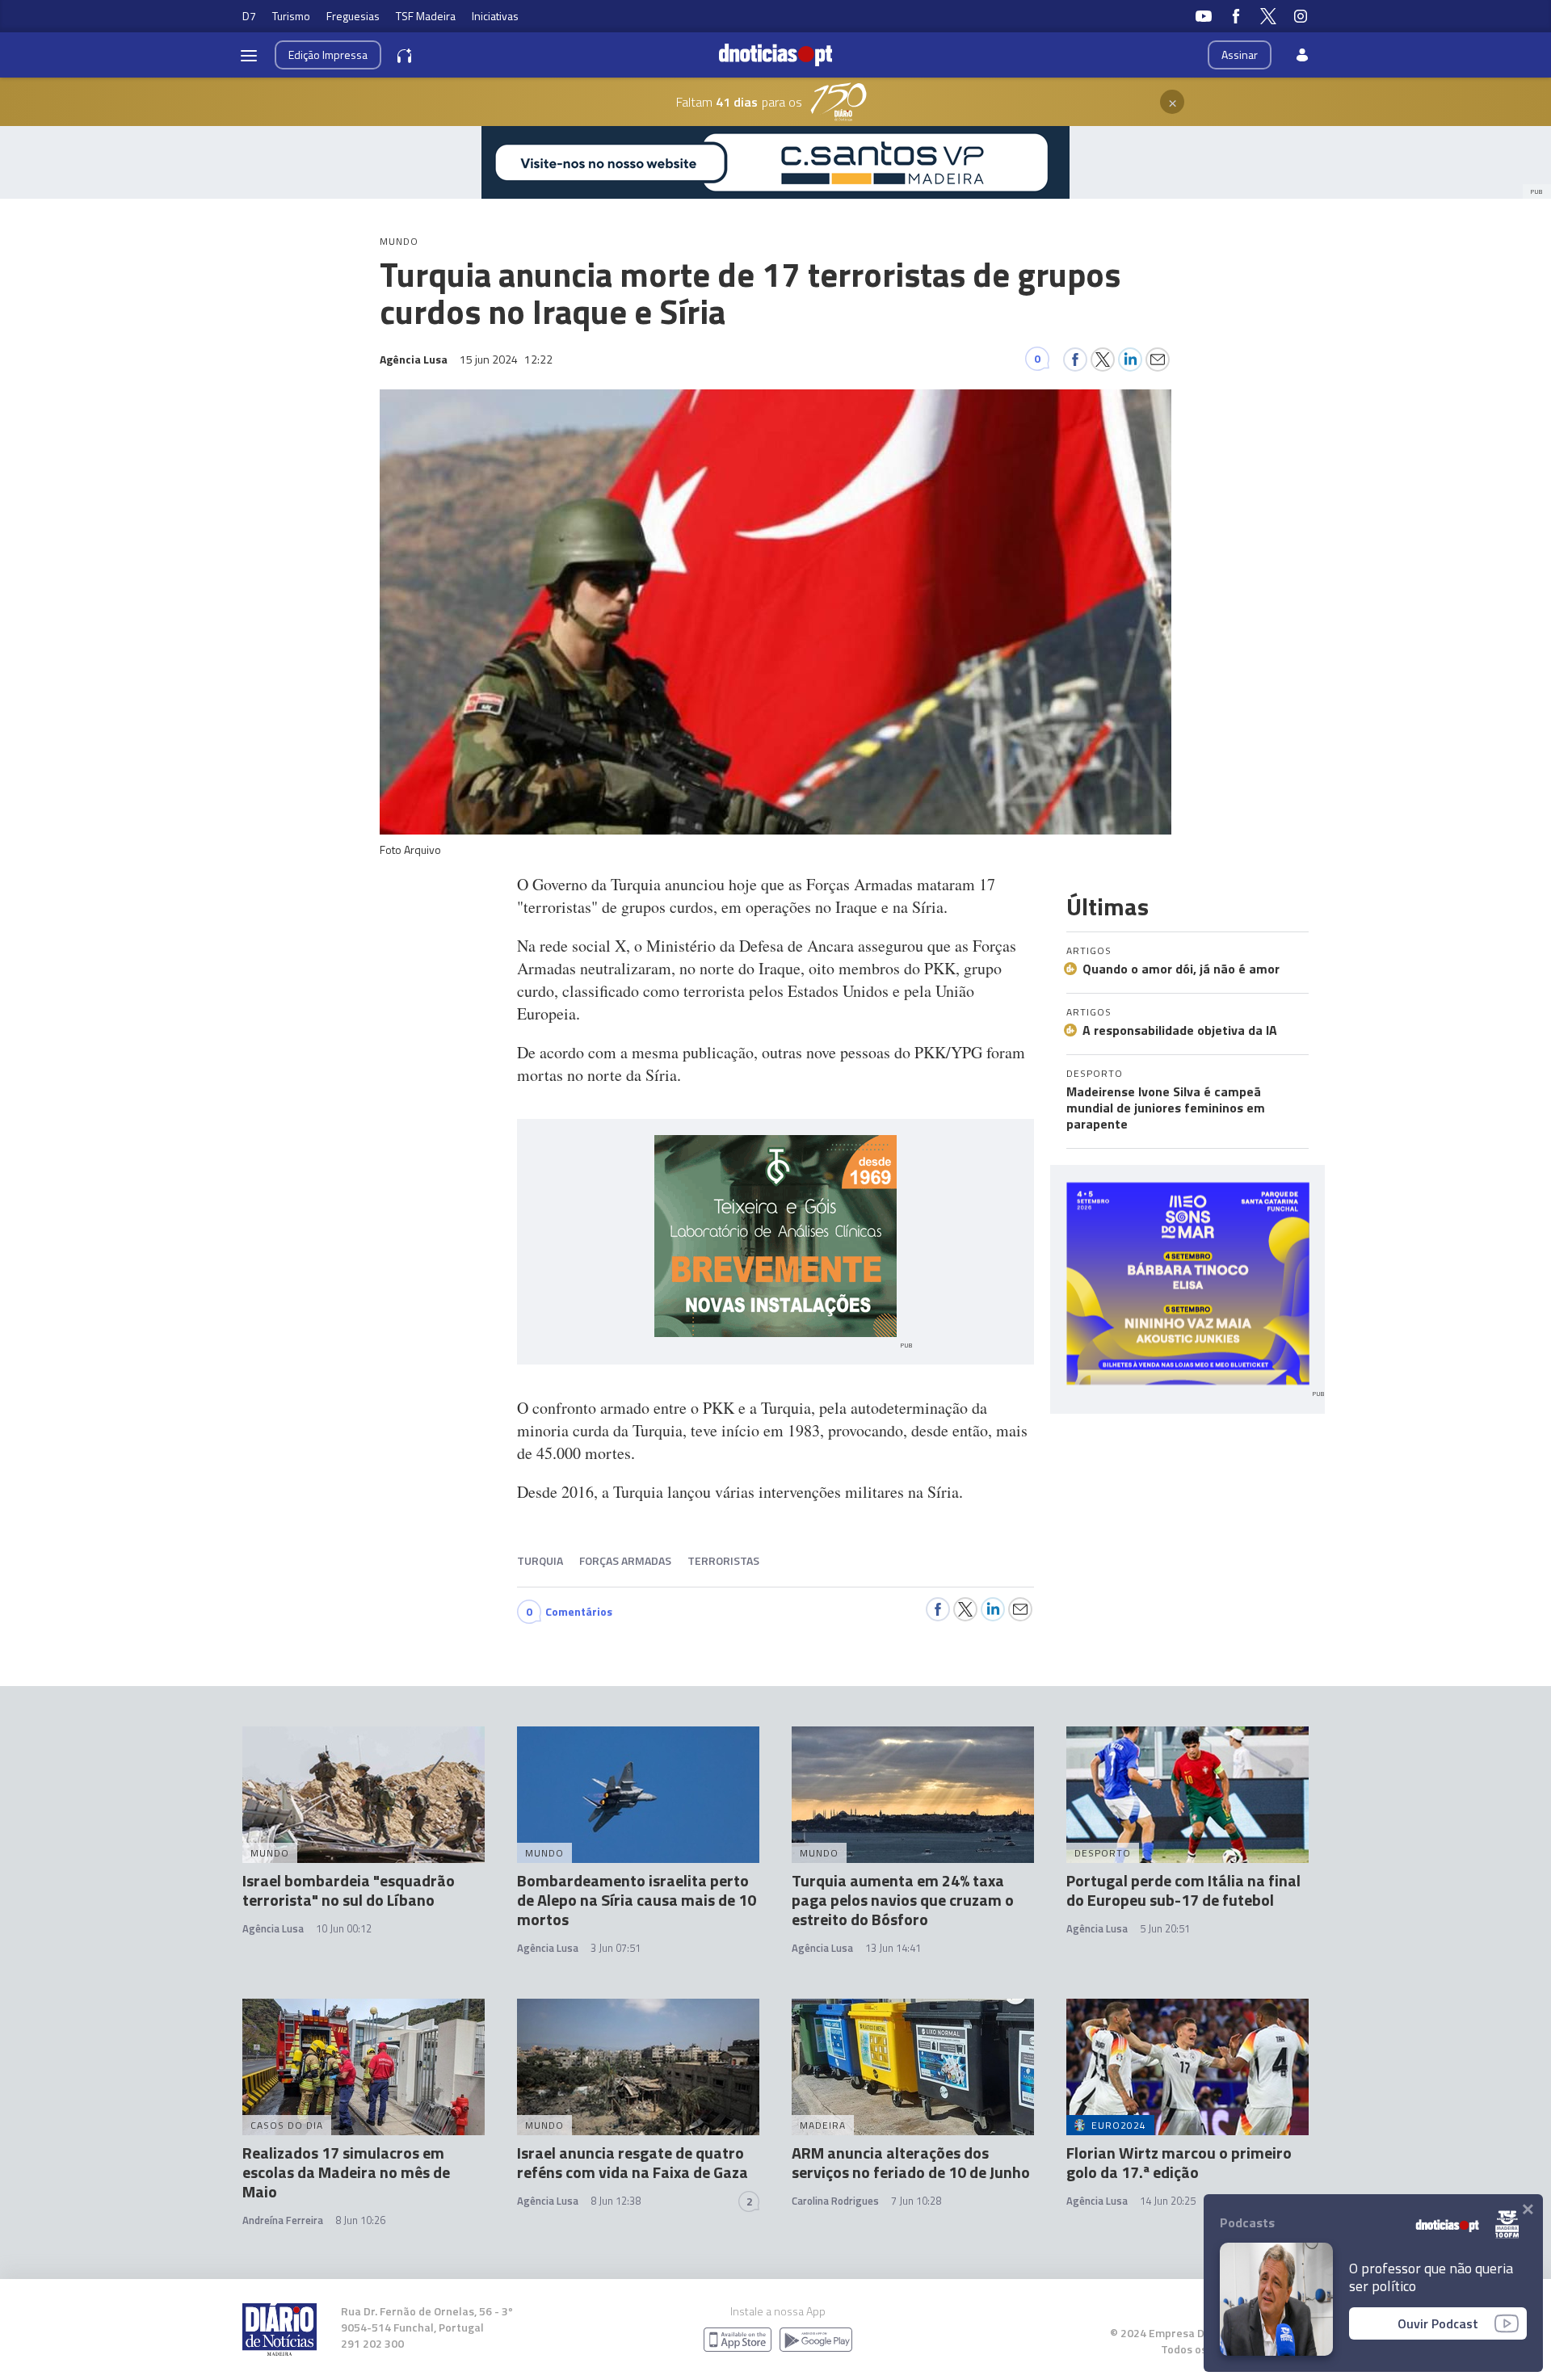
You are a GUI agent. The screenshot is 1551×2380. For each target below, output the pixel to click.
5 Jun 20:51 (1165, 1928)
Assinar (1240, 55)
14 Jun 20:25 (1168, 2201)
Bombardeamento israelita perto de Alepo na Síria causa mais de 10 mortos (637, 1900)
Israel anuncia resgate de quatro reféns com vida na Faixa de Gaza (633, 2162)
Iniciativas (495, 16)
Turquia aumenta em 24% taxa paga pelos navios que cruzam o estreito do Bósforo (903, 1900)
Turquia (540, 1560)
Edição (328, 55)
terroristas (723, 1560)
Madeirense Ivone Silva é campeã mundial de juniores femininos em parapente (1166, 1108)
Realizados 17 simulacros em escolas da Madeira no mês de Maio (346, 2172)
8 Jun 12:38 (616, 2201)
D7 (249, 16)
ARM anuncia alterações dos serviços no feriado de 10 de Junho (911, 2162)
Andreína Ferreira (283, 2220)
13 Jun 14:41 (893, 1948)
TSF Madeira (426, 16)
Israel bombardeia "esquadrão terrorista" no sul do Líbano (349, 1890)
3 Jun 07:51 (616, 1948)
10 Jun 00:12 (344, 1928)
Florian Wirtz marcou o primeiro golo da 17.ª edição (1179, 2162)
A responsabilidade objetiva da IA (1180, 1030)
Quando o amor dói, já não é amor (1181, 969)
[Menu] (249, 55)
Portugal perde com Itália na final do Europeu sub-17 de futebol (1183, 1890)
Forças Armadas (625, 1560)
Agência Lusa (273, 1928)
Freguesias (353, 16)
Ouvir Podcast (1438, 2323)
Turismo (291, 16)
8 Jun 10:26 (360, 2220)
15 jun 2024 (506, 359)
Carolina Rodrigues (835, 2201)
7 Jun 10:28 (916, 2201)
